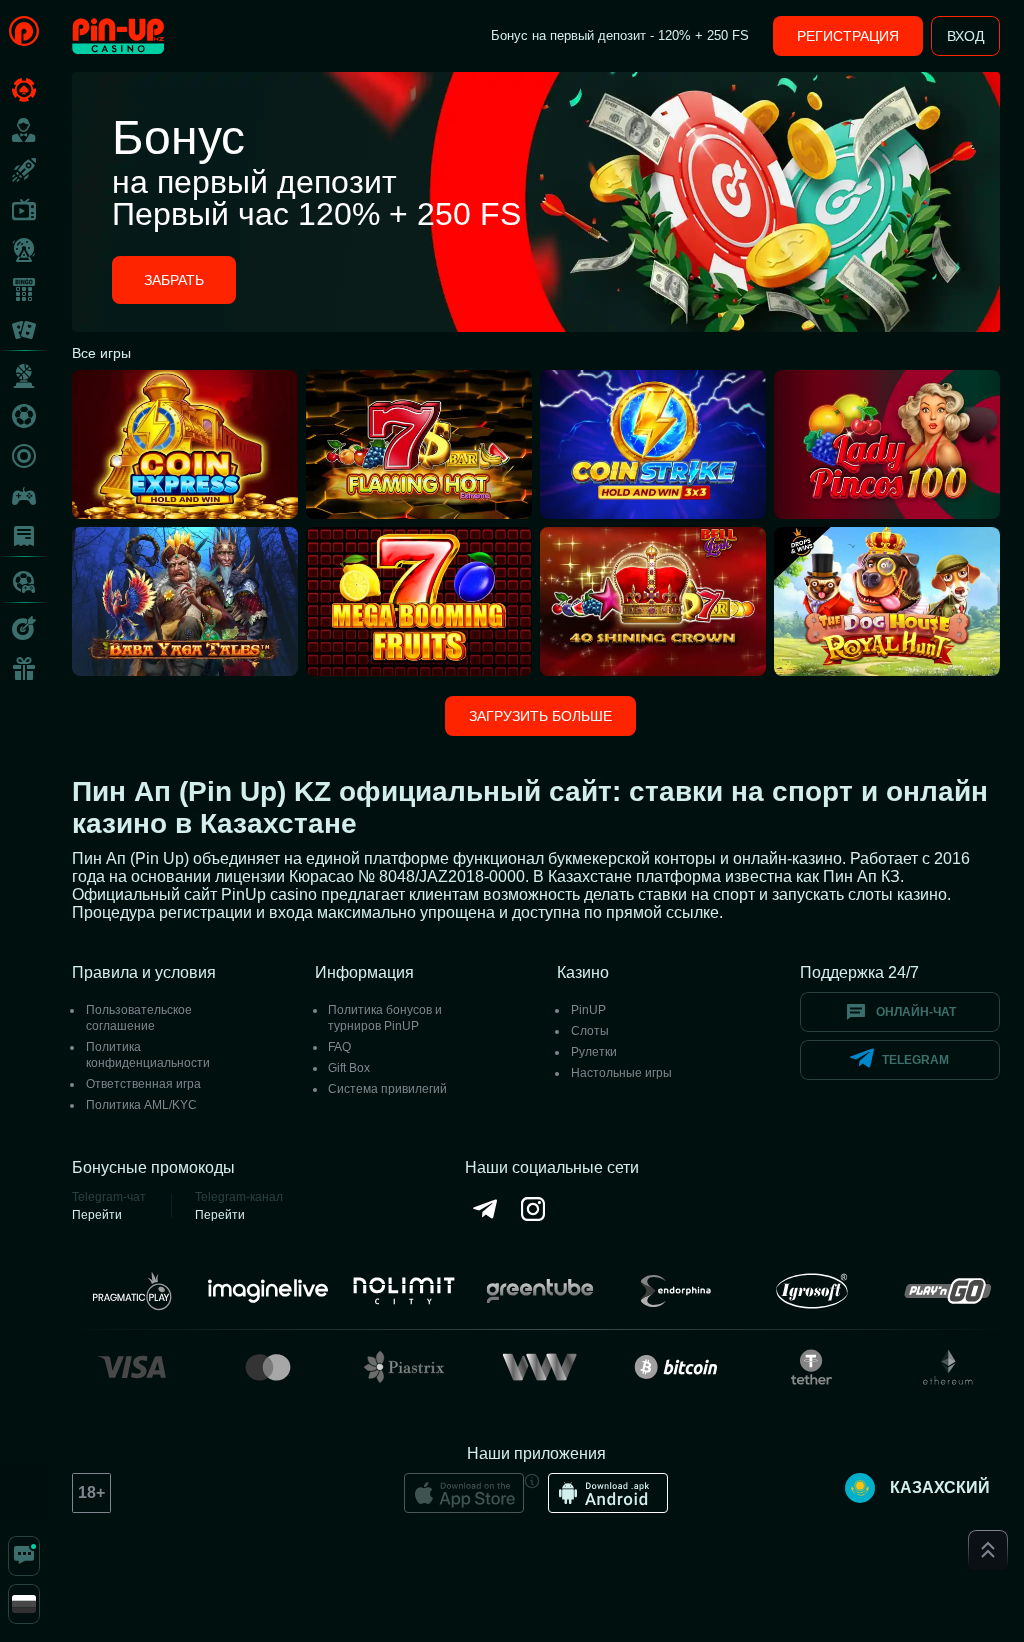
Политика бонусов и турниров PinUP (385, 1018)
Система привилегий (387, 1089)
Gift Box (349, 1068)
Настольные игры (621, 1073)
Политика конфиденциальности (148, 1055)
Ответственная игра (143, 1084)
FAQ (339, 1047)
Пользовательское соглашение (139, 1018)
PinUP (588, 1010)
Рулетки (594, 1052)
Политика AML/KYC (141, 1105)
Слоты (590, 1031)
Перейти (97, 1215)
